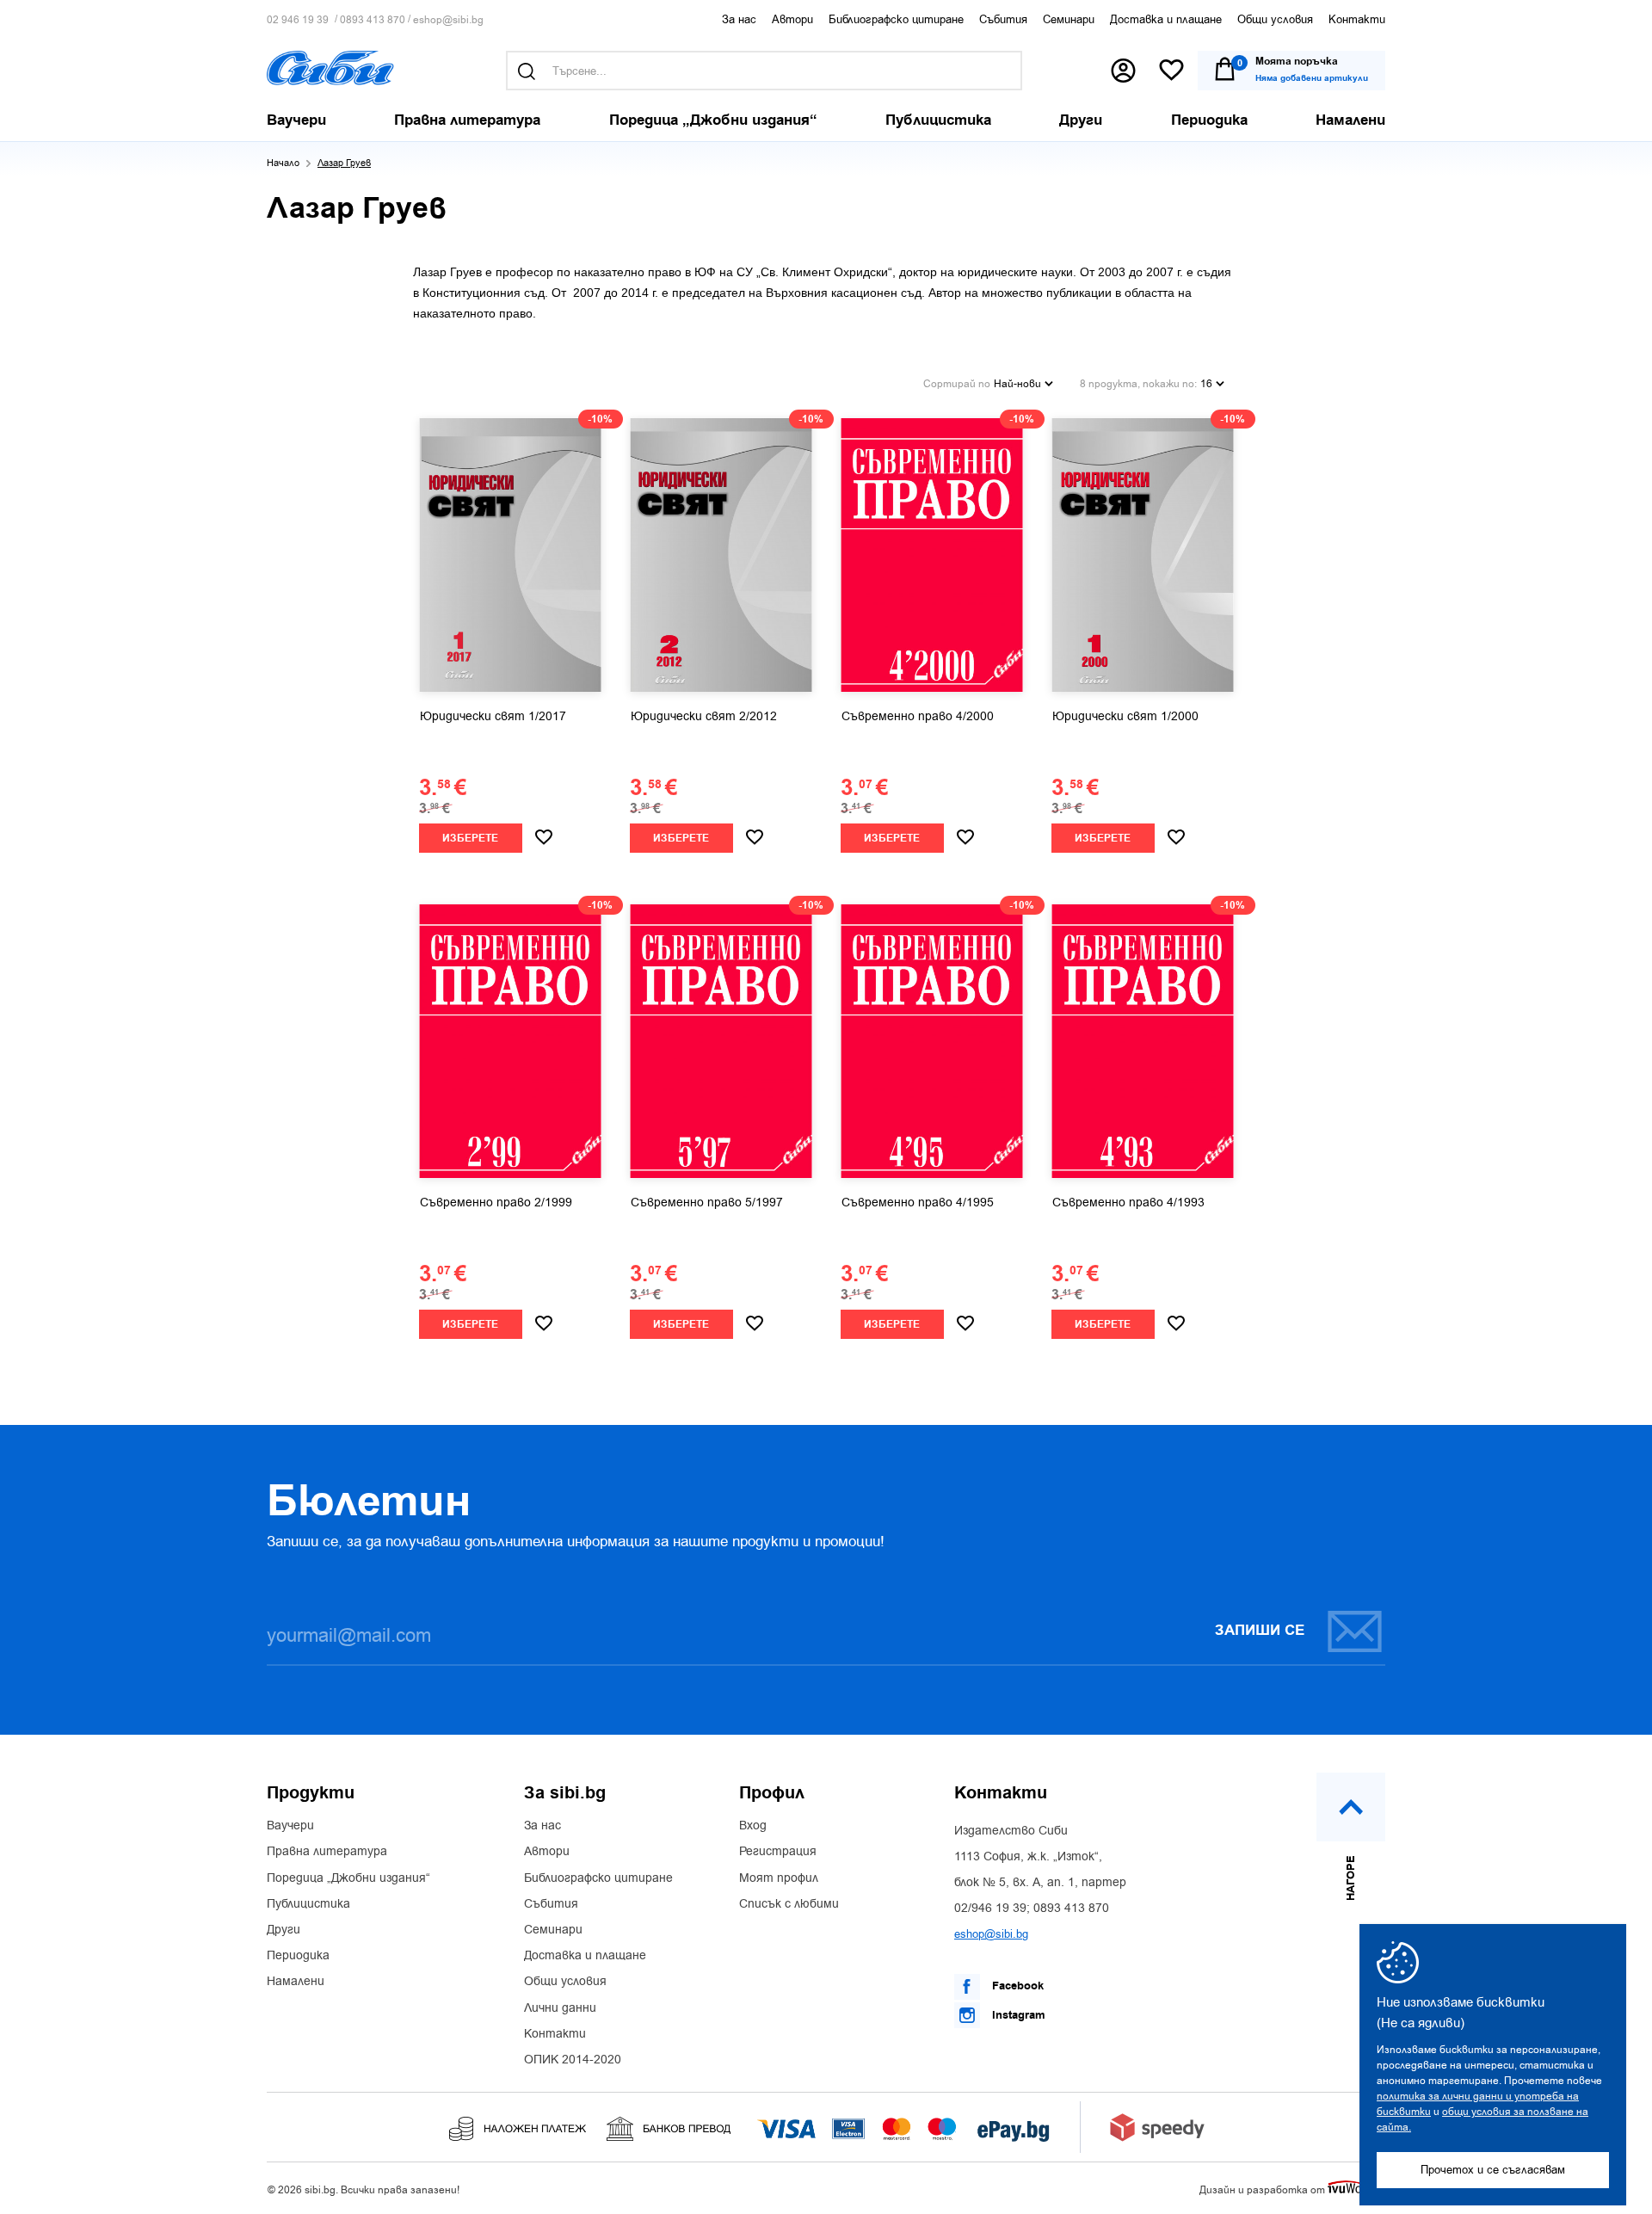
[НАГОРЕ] (1351, 1807)
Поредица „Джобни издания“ (348, 1878)
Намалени (296, 1982)
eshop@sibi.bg (448, 20)
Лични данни (560, 2008)
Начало (283, 163)
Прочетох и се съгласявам (1493, 2170)
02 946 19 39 (298, 20)
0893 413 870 (373, 20)
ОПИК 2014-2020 (573, 2060)
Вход (753, 1826)
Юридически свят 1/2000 (1125, 717)
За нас (739, 19)
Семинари (1069, 19)
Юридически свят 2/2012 (704, 717)
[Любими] (1171, 71)
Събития (1003, 19)
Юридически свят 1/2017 (493, 717)
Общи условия (1275, 19)
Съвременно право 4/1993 (1128, 1203)
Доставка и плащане (1166, 19)
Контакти (1357, 19)
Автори (792, 19)
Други (284, 1930)
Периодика (298, 1956)
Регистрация (778, 1852)
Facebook (1016, 1986)
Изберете (470, 839)
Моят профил (779, 1878)
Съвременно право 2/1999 (496, 1203)
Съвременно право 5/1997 (707, 1203)
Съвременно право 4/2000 (918, 717)
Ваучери (290, 1826)
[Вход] (1123, 71)
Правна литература (327, 1852)
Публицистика (308, 1904)
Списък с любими (789, 1904)
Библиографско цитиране (896, 19)
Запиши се (1260, 1631)
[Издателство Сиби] (330, 68)
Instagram (1017, 2015)
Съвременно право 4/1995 (918, 1203)
